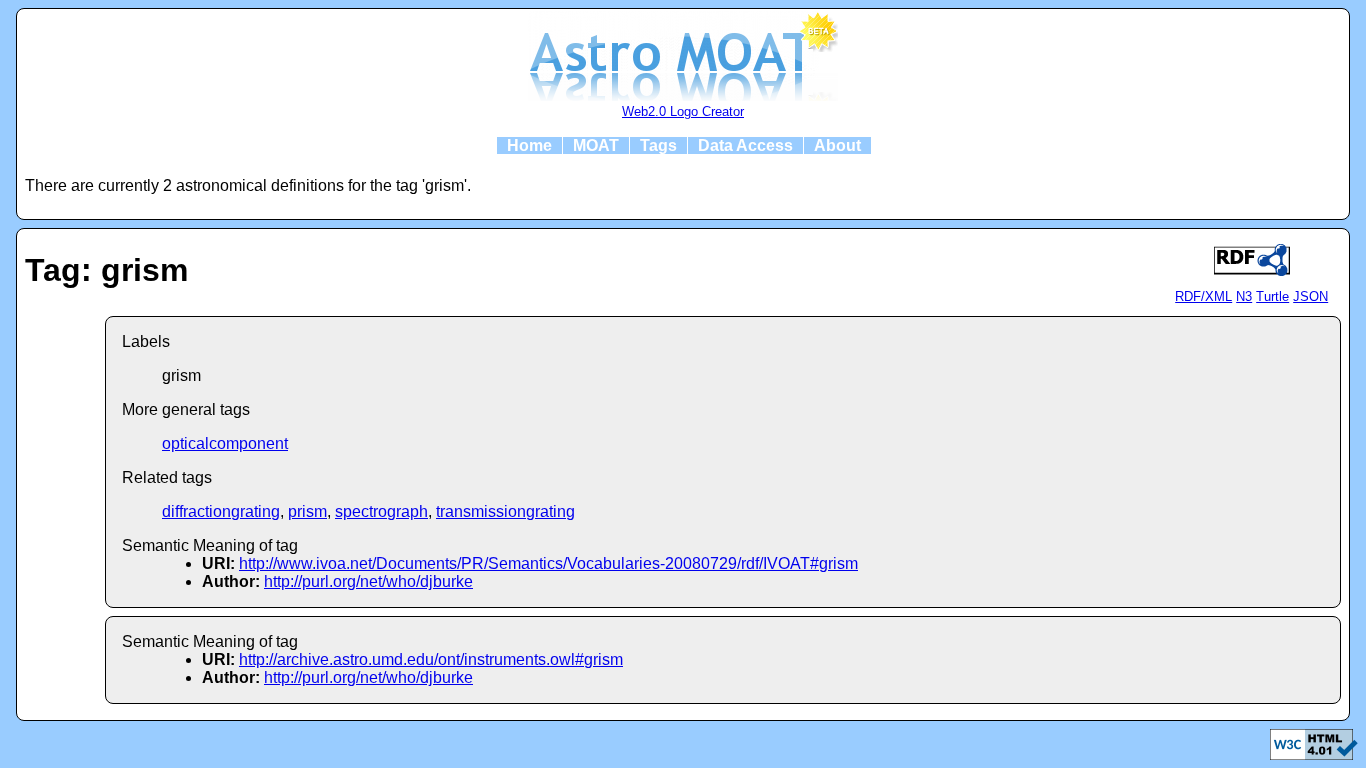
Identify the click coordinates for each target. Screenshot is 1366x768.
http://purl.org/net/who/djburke (368, 581)
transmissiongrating (505, 511)
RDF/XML (1203, 296)
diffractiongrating (221, 511)
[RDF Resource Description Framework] (1314, 754)
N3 (1244, 296)
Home (529, 145)
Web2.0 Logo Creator (683, 111)
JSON (1310, 296)
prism (307, 511)
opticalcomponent (225, 443)
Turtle (1272, 296)
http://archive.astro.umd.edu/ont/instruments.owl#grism (431, 659)
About (837, 145)
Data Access (745, 145)
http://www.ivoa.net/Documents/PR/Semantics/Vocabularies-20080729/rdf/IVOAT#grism (548, 563)
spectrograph (381, 511)
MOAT (596, 145)
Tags (658, 145)
